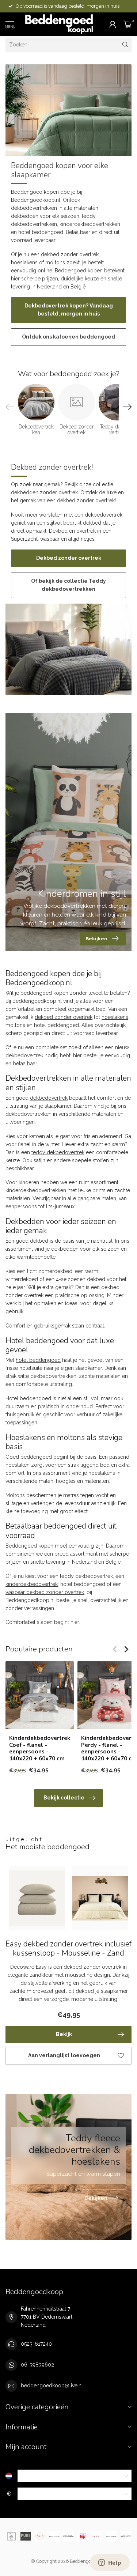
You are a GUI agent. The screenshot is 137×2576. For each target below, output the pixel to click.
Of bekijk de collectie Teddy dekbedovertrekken (68, 585)
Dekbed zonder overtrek (69, 558)
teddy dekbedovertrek (58, 1152)
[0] (128, 24)
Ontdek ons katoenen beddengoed (68, 337)
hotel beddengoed (38, 1360)
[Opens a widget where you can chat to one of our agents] (110, 2563)
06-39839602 (37, 2365)
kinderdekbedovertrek (32, 1584)
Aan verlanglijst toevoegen (64, 2055)
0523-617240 (36, 2344)
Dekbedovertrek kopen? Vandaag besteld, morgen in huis (69, 310)
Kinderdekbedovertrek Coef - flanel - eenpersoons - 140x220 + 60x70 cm (40, 1749)
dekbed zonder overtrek (64, 1017)
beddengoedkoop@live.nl (52, 2386)
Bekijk (64, 2034)
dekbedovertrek (49, 1098)
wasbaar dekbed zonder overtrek (45, 1592)
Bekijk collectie (64, 1798)
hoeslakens (115, 1017)
